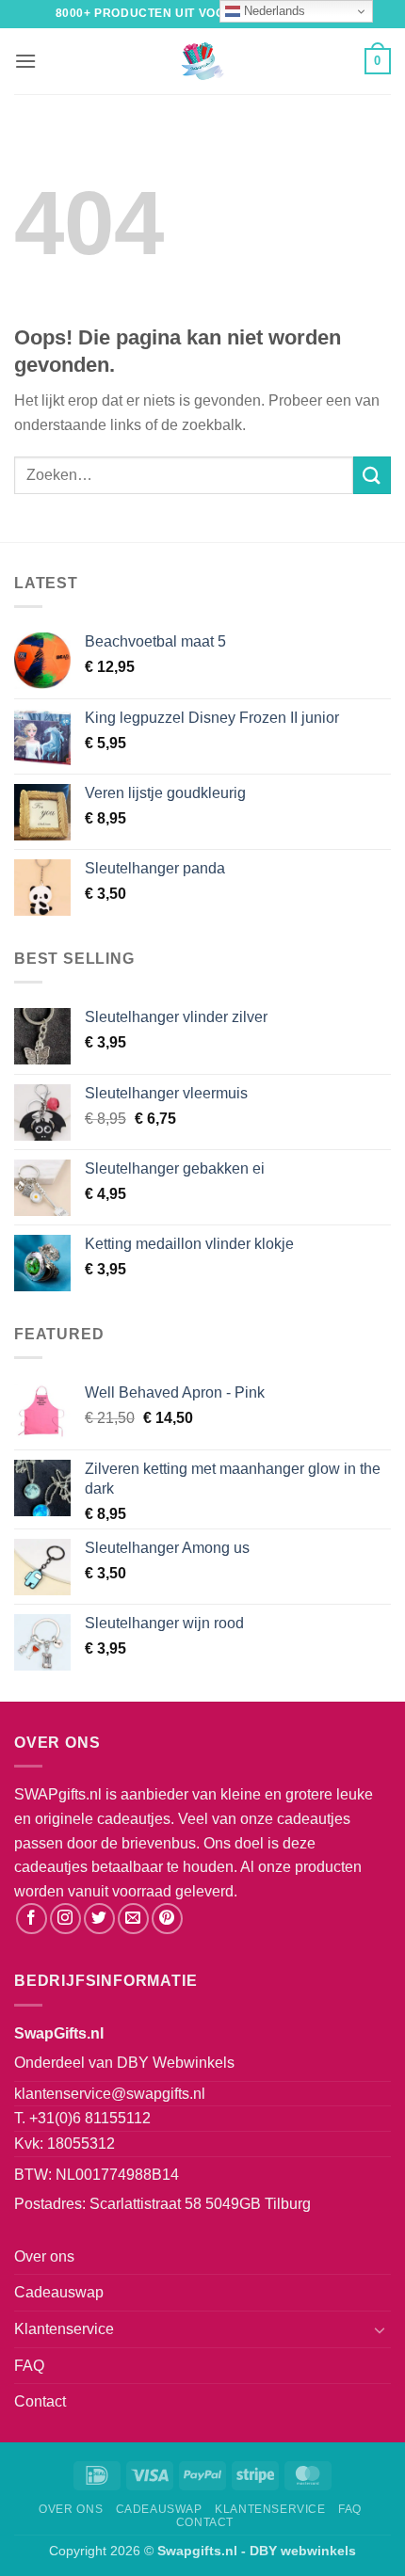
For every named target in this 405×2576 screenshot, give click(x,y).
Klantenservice (64, 2329)
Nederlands (273, 11)
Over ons (44, 2256)
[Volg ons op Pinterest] (167, 1919)
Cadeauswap (59, 2292)
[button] (25, 61)
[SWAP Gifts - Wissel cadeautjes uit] (202, 61)
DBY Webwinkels (176, 2063)
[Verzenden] (372, 475)
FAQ (29, 2366)
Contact (40, 2401)
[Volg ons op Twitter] (99, 1919)
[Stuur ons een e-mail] (133, 1919)
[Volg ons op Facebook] (32, 1919)
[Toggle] (380, 2329)
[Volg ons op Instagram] (65, 1919)
